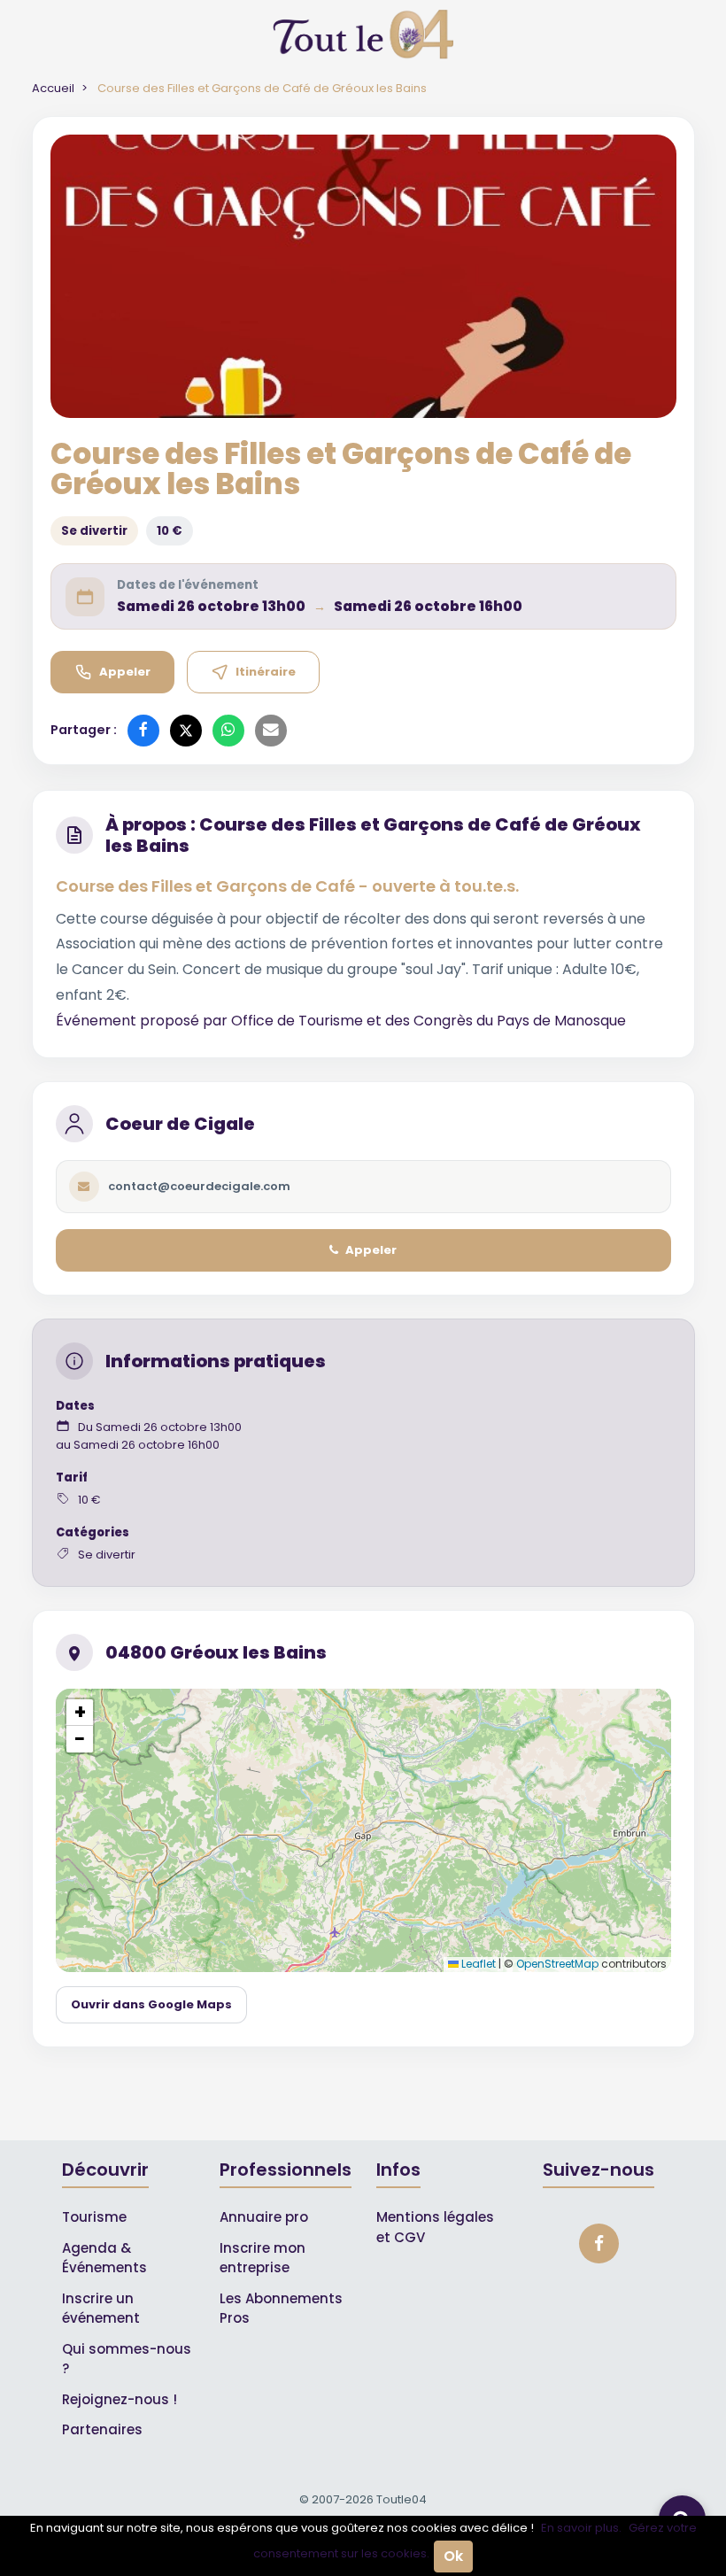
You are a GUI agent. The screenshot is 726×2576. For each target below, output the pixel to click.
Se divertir (94, 531)
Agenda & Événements (104, 2258)
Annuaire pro (264, 2217)
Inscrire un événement (101, 2309)
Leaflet (477, 1964)
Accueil (53, 88)
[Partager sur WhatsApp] (228, 731)
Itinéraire (266, 672)
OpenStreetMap (557, 1964)
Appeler (125, 672)
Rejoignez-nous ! (120, 2399)
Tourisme (94, 2217)
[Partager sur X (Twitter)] (186, 731)
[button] (80, 1713)
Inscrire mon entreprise (263, 2258)
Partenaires (102, 2429)
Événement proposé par (143, 1021)
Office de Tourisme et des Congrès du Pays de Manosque (429, 1021)
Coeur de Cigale (180, 1124)
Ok (453, 2556)
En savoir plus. (581, 2528)
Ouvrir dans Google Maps (151, 2004)
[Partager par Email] (271, 731)
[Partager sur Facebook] (143, 731)
